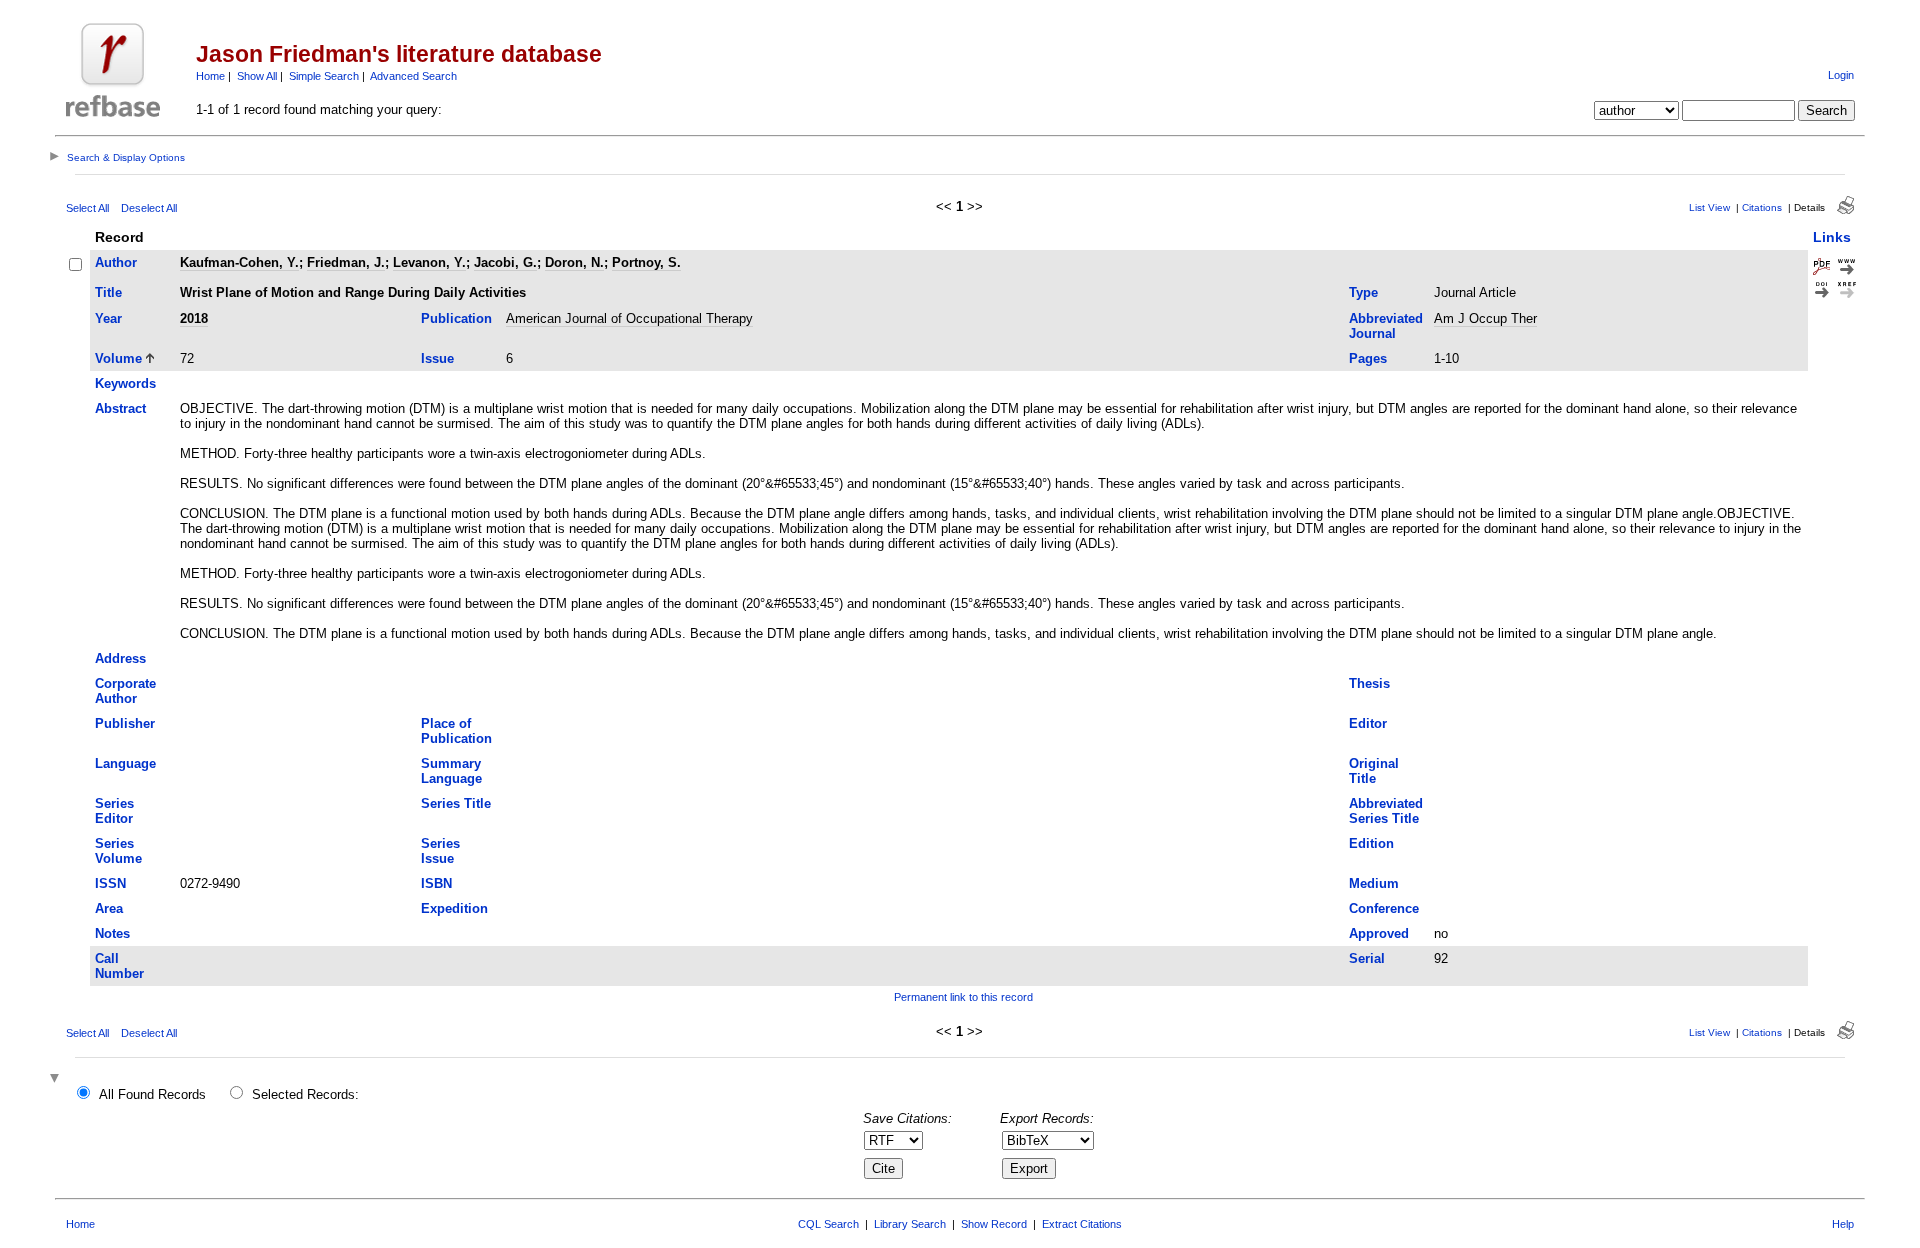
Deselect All (149, 208)
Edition (1371, 843)
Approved (1379, 933)
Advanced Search (413, 76)
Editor (1368, 723)
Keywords (125, 383)
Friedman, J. (346, 262)
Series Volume (118, 851)
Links (1832, 237)
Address (120, 658)
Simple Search (324, 76)
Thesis (1369, 683)
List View (1709, 207)
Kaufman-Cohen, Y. (239, 262)
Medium (1374, 883)
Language (125, 763)
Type (1363, 292)
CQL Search (828, 1224)
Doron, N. (574, 262)
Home (210, 76)
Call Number (119, 966)
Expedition (454, 908)
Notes (112, 933)
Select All (87, 208)
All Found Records (152, 1094)
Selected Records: (305, 1094)
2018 (194, 318)
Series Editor (114, 811)
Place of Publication (456, 731)
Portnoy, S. (646, 262)
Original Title (1374, 771)
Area (109, 908)
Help (1843, 1224)
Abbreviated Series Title (1386, 811)
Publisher (125, 723)
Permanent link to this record (963, 997)
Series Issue (440, 851)
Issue (437, 358)
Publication (456, 318)
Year (108, 318)
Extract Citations (1082, 1224)
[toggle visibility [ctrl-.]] (57, 1079)
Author (116, 262)
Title (108, 292)
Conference (1384, 908)
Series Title (456, 803)
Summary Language (451, 771)
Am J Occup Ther (1485, 318)
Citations (1762, 207)
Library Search (910, 1224)
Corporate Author (125, 691)
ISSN (110, 883)
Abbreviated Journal (1386, 326)
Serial (1367, 958)
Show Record (994, 1224)
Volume (118, 358)
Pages (1368, 358)
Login (1841, 75)
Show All (257, 76)
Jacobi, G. (505, 262)
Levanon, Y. (429, 262)
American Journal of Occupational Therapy (629, 318)
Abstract (120, 408)
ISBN (436, 883)
